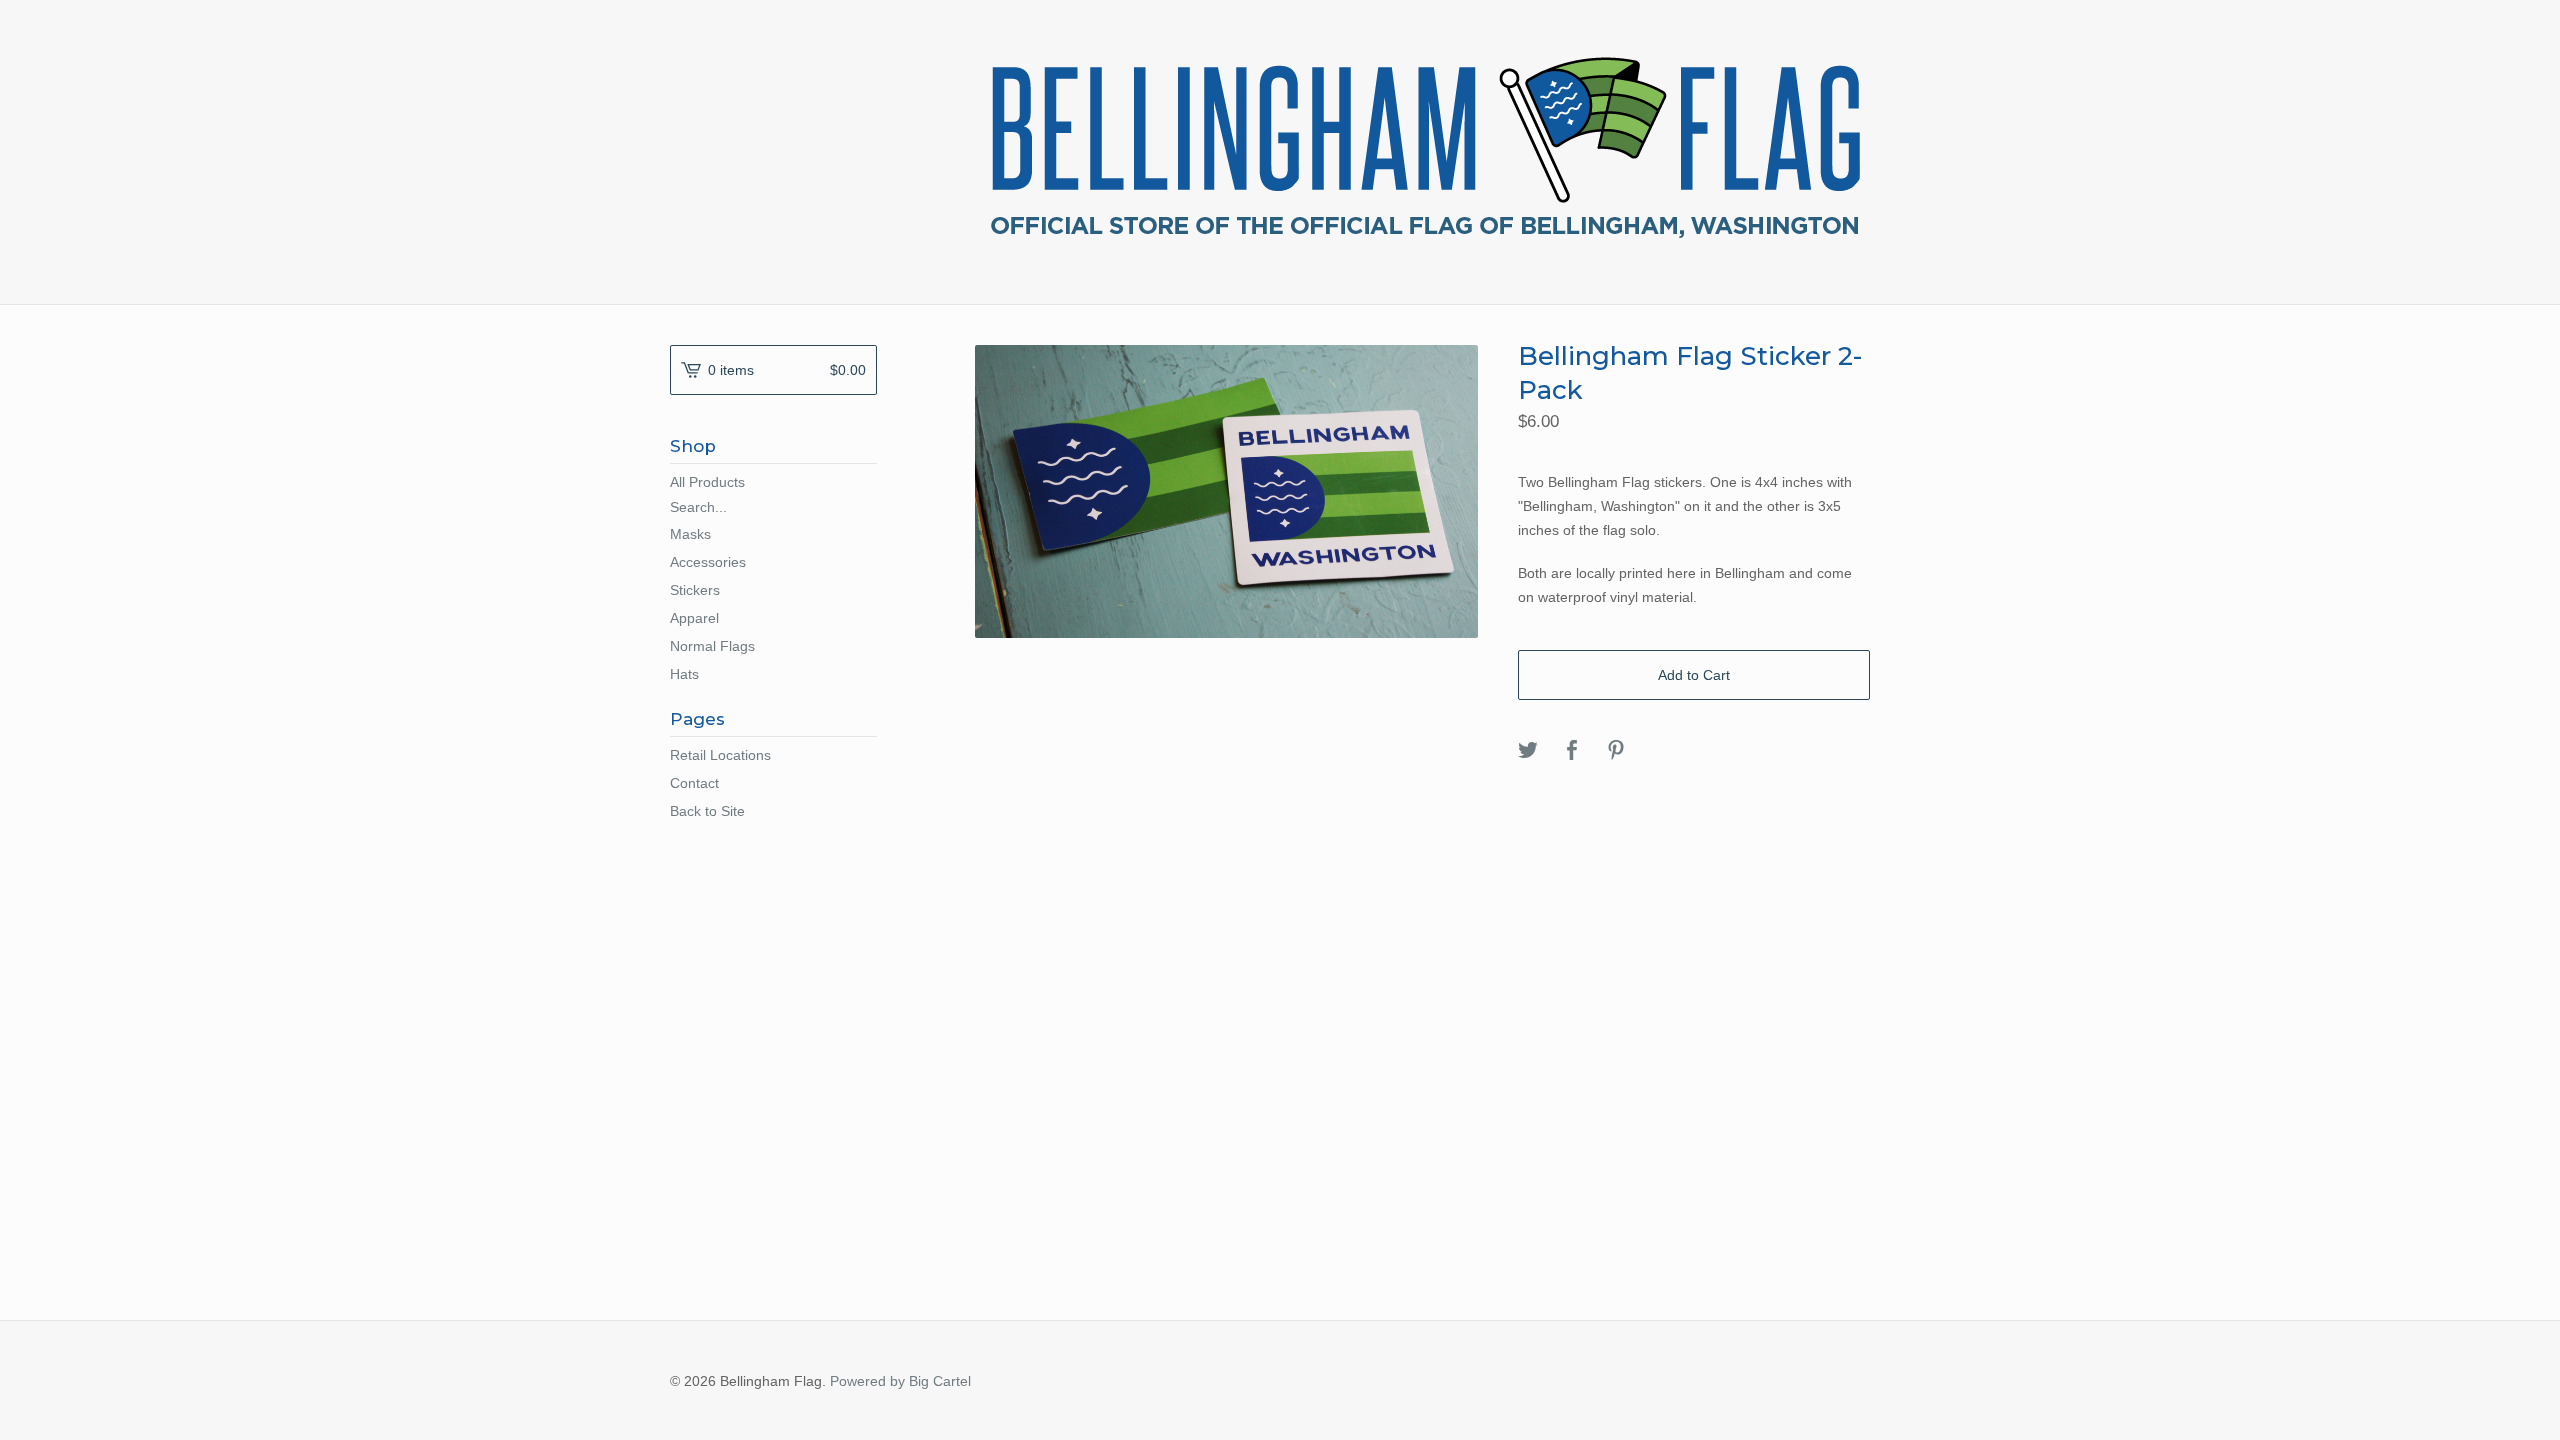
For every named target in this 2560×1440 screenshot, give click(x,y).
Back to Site (707, 811)
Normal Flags (712, 646)
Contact (694, 783)
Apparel (694, 618)
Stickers (695, 590)
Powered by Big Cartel (900, 1381)
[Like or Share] (1572, 751)
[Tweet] (1528, 751)
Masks (690, 534)
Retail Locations (720, 755)
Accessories (708, 562)
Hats (684, 674)
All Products (707, 482)
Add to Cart (1694, 675)
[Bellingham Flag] (1425, 150)
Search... (698, 507)
